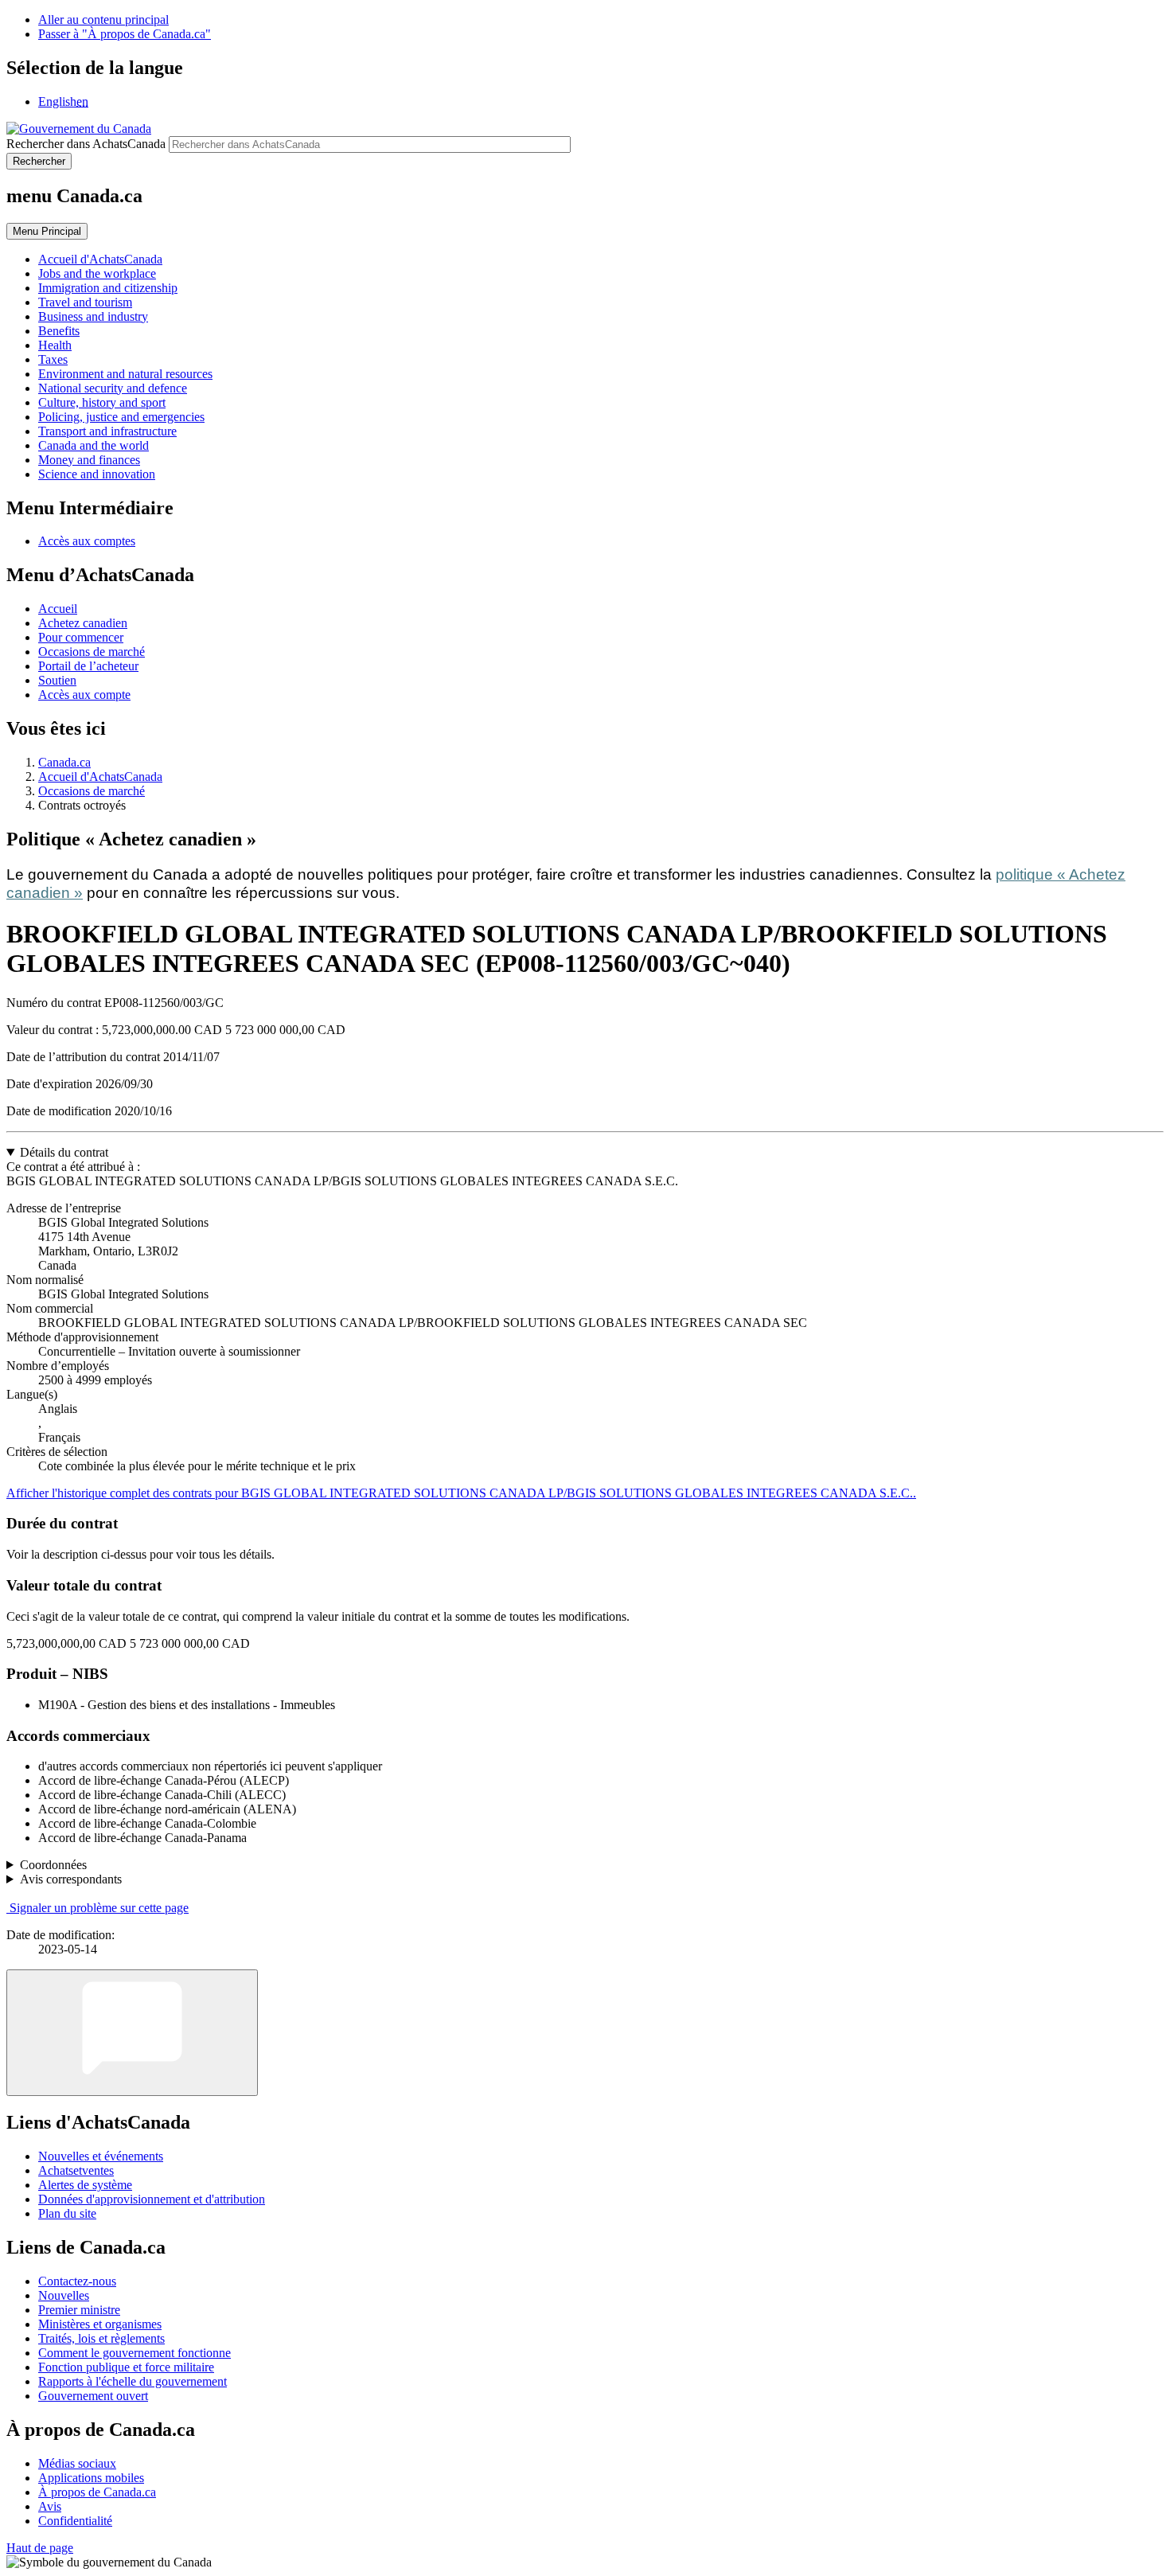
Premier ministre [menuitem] (79, 2310)
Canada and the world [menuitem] (94, 445)
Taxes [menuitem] (53, 359)
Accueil (58, 609)
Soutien (57, 680)
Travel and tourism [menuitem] (85, 302)
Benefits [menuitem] (59, 331)
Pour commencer (81, 637)
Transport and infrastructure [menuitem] (107, 431)
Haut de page (40, 2548)
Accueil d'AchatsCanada (100, 777)
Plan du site (67, 2213)
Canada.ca (64, 762)
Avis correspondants (71, 1879)
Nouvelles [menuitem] (64, 2295)
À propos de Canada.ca (97, 2492)
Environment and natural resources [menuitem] (125, 374)
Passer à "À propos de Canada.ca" (125, 34)
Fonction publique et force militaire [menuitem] (126, 2367)
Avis (50, 2506)
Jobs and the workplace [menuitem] (97, 273)
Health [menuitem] (55, 345)
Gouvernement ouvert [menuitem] (93, 2396)
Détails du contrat (64, 1152)
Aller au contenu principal (103, 20)
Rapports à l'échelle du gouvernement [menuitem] (133, 2381)
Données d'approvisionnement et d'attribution (152, 2199)
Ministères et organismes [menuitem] (100, 2324)
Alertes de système (85, 2185)
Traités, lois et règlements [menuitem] (101, 2338)
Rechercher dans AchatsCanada (86, 144)
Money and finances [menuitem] (89, 460)
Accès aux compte (84, 695)
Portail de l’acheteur (88, 666)
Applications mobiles (91, 2478)
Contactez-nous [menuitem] (77, 2281)
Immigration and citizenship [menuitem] (108, 288)
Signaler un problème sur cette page (99, 1908)
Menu (47, 231)
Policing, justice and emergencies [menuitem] (121, 417)
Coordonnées (53, 1865)
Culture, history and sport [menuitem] (102, 402)
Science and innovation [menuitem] (97, 474)
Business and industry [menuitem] (93, 316)
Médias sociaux (77, 2463)
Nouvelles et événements (101, 2156)
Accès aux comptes (87, 541)
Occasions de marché (92, 652)
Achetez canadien (83, 623)
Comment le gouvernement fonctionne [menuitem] (135, 2353)
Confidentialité (75, 2521)
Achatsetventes (76, 2170)
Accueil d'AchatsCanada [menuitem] (100, 259)
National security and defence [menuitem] (113, 388)
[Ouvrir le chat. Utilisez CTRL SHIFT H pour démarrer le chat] (132, 2033)
